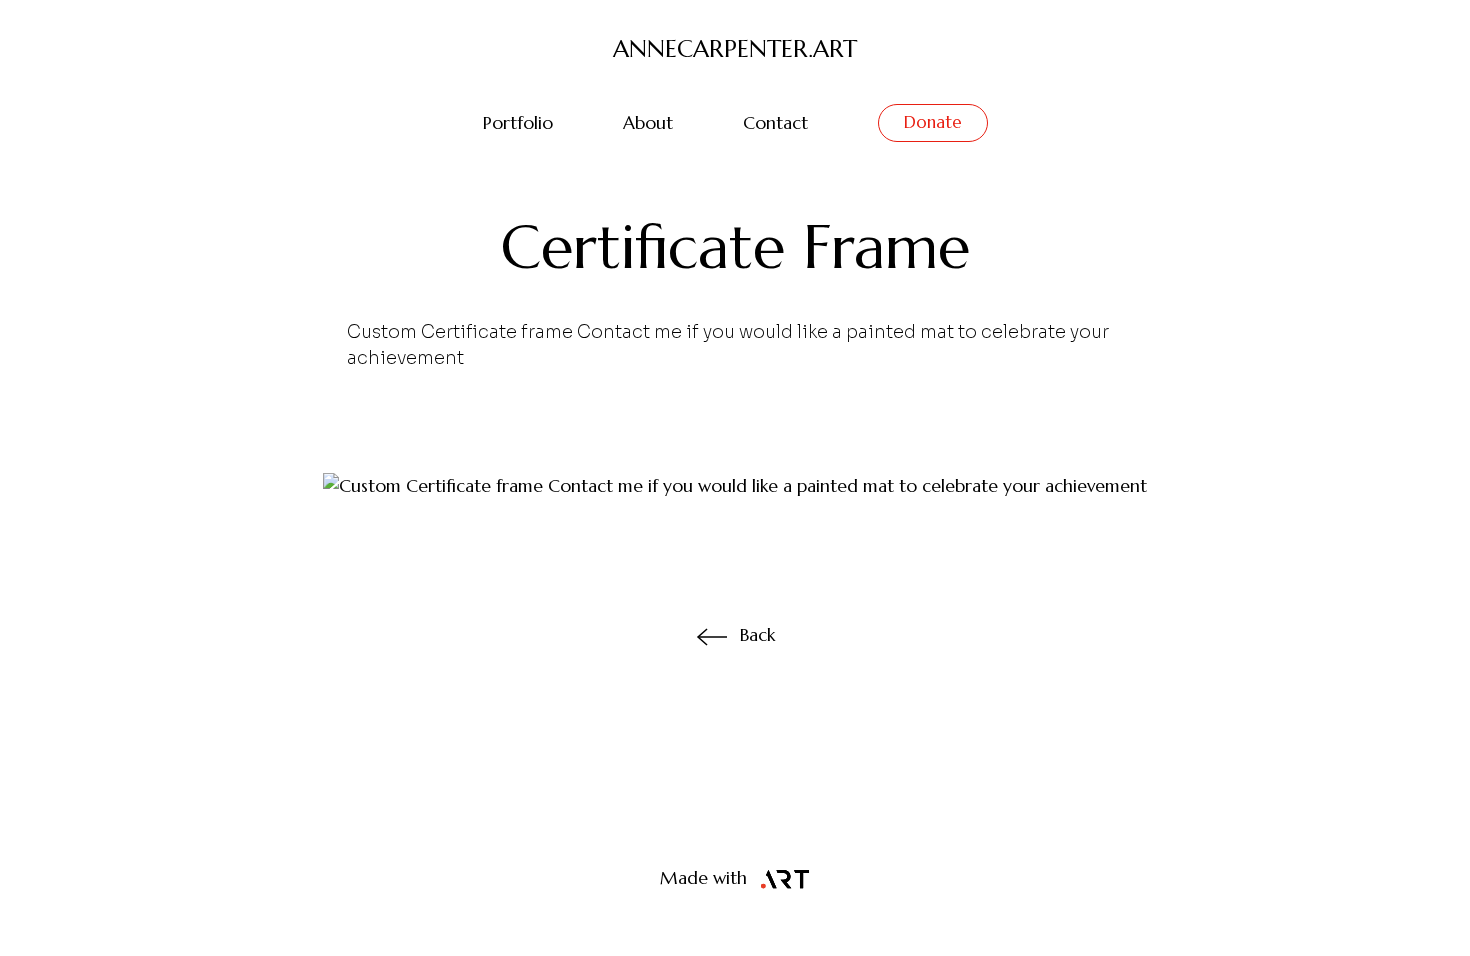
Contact (775, 123)
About (648, 123)
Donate (933, 122)
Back (757, 635)
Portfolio (518, 123)
